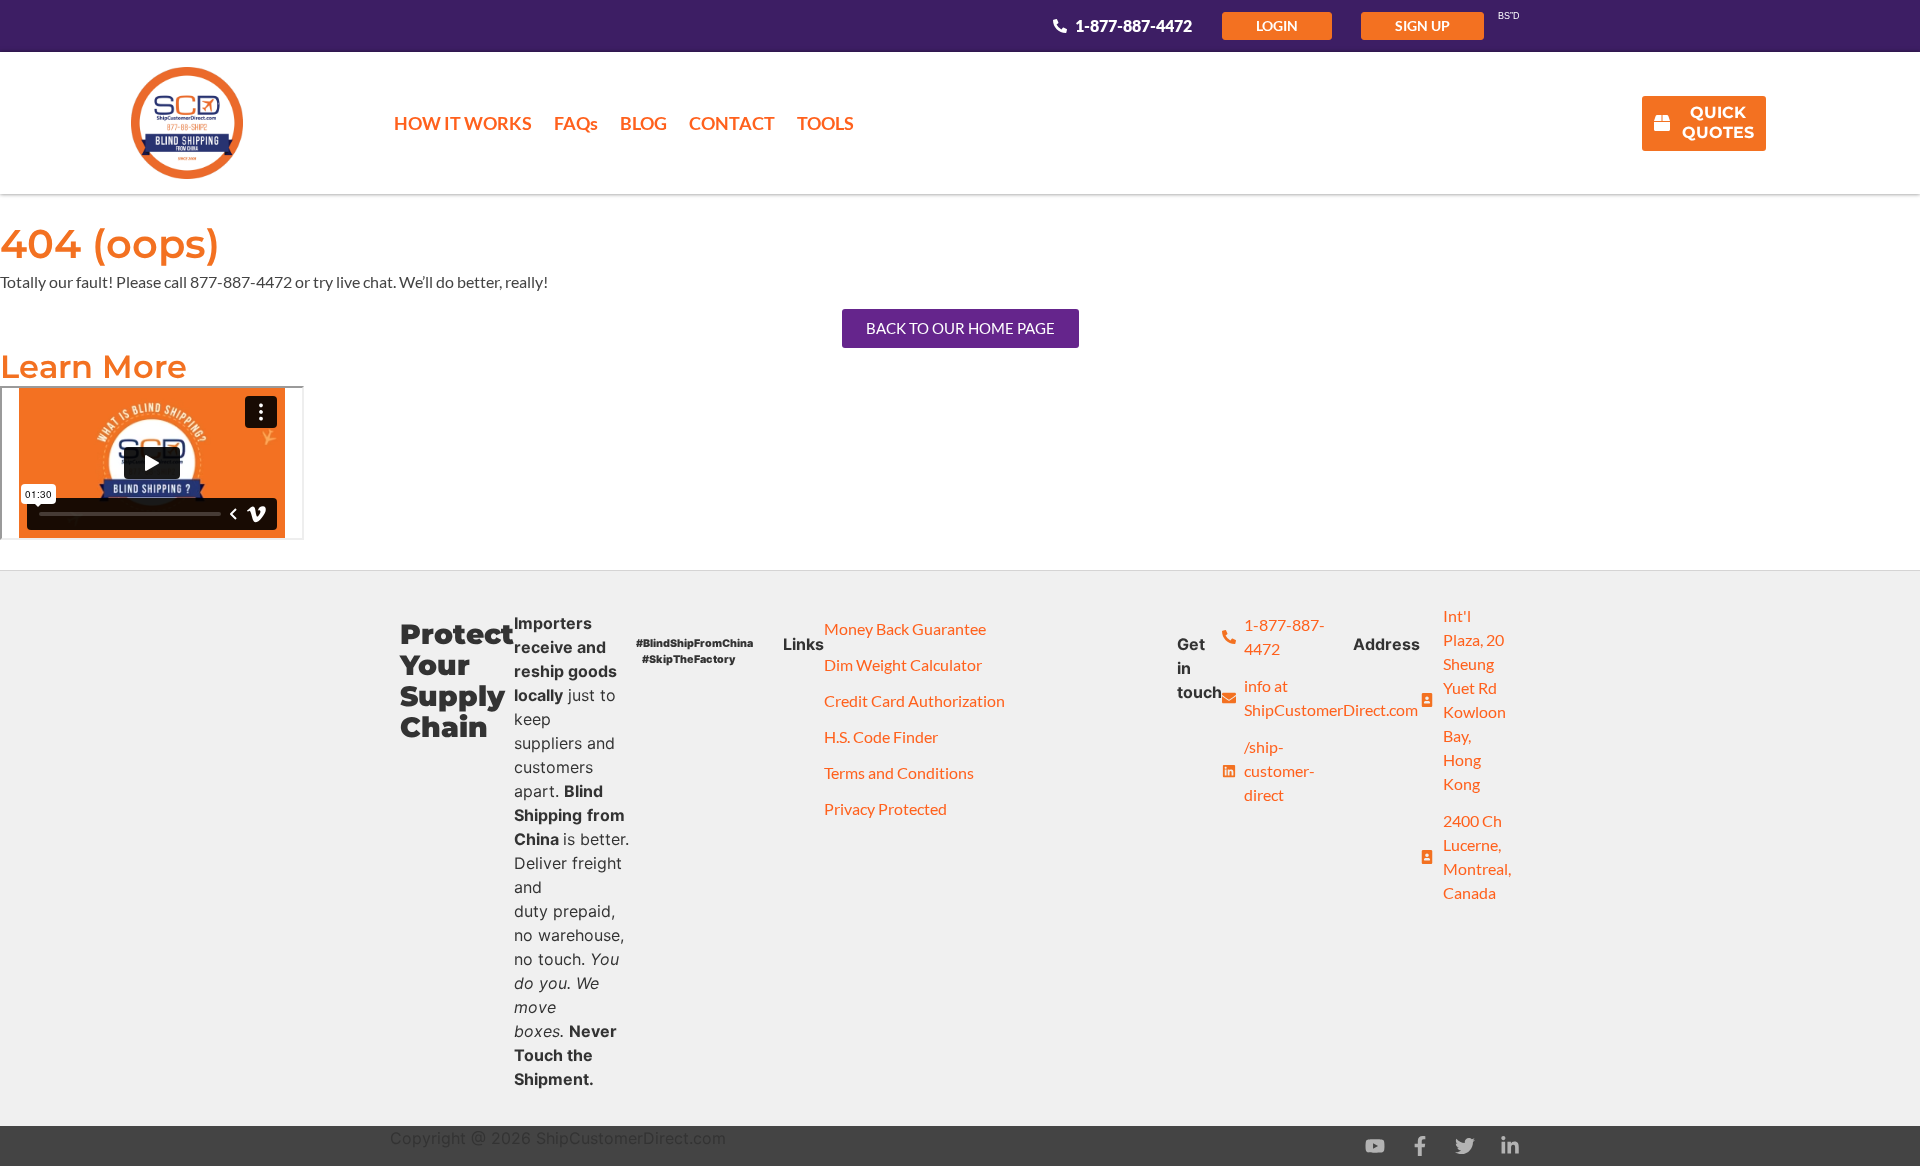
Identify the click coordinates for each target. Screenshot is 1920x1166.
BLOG (643, 123)
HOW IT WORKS (463, 123)
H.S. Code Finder (881, 736)
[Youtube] (1375, 1146)
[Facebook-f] (1420, 1146)
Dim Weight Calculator (903, 664)
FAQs (576, 123)
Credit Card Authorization (914, 700)
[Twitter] (1465, 1146)
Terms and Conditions (899, 772)
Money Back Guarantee (905, 628)
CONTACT (732, 123)
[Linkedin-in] (1510, 1146)
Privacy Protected (885, 808)
